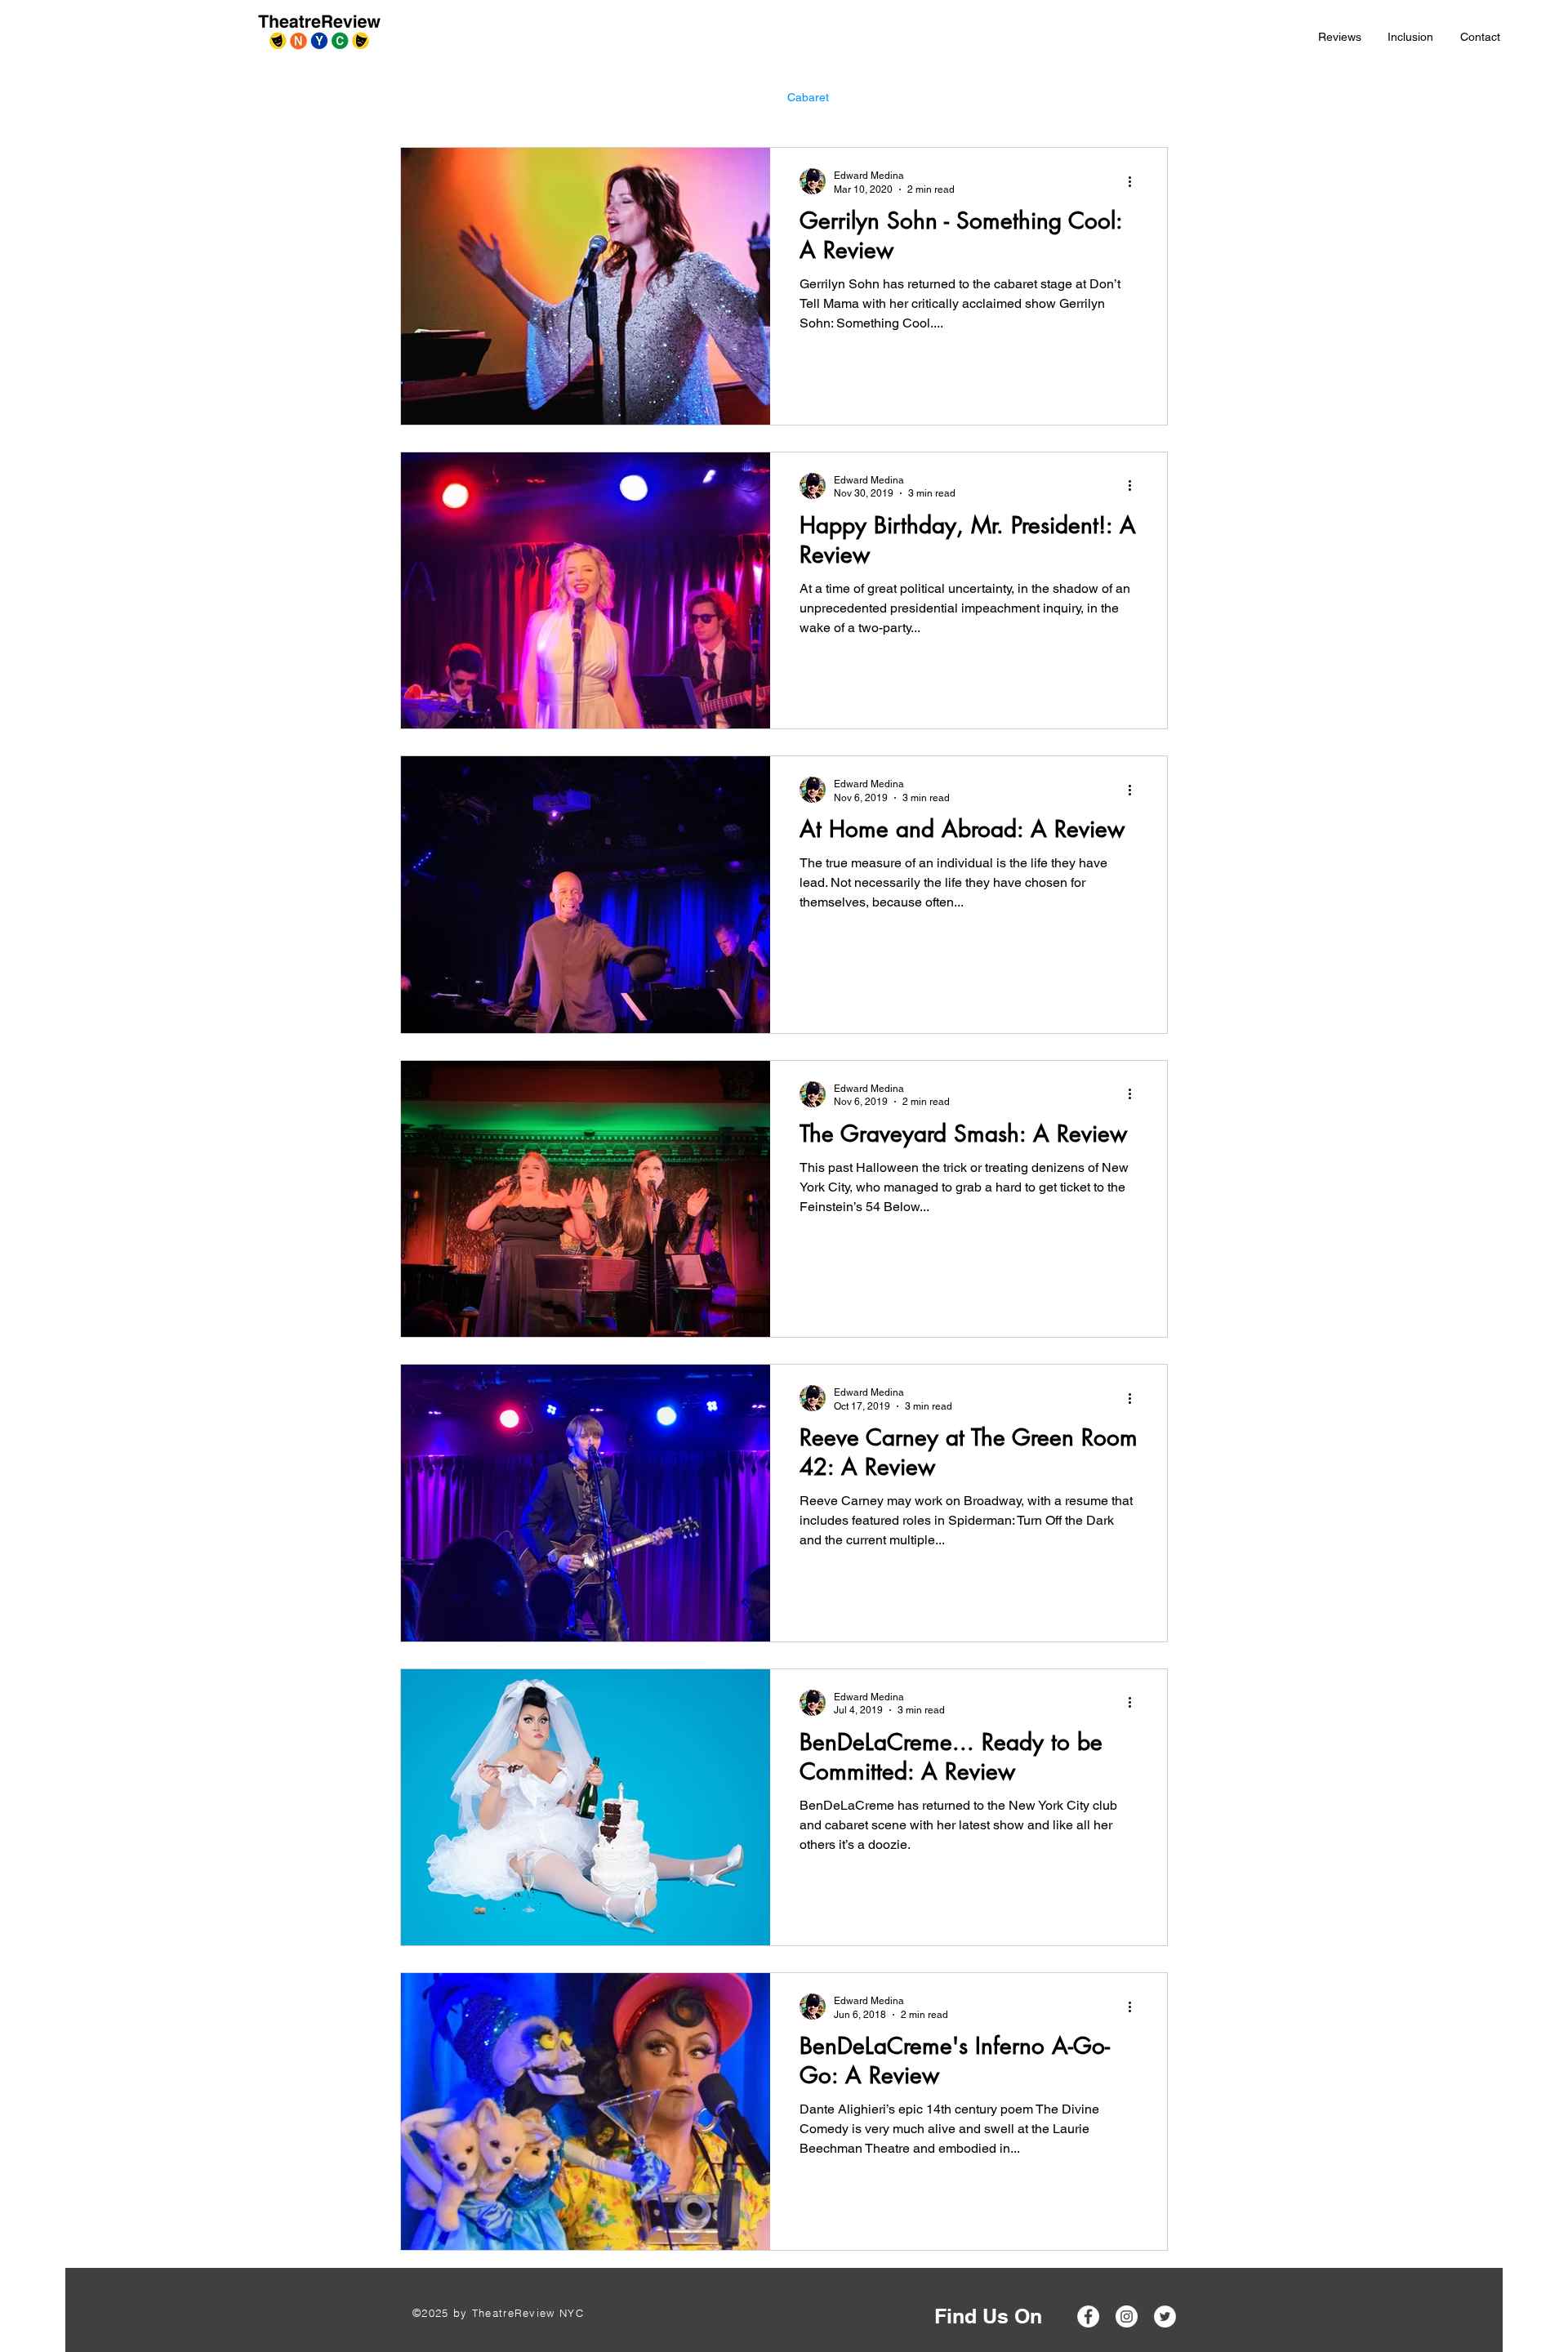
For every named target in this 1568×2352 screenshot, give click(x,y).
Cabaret (808, 97)
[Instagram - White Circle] (1127, 2316)
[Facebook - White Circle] (1088, 2316)
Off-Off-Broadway (709, 97)
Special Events (900, 97)
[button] (1340, 37)
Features (993, 97)
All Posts (422, 97)
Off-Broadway (596, 97)
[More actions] (1135, 181)
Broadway (502, 97)
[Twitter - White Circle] (1165, 2316)
